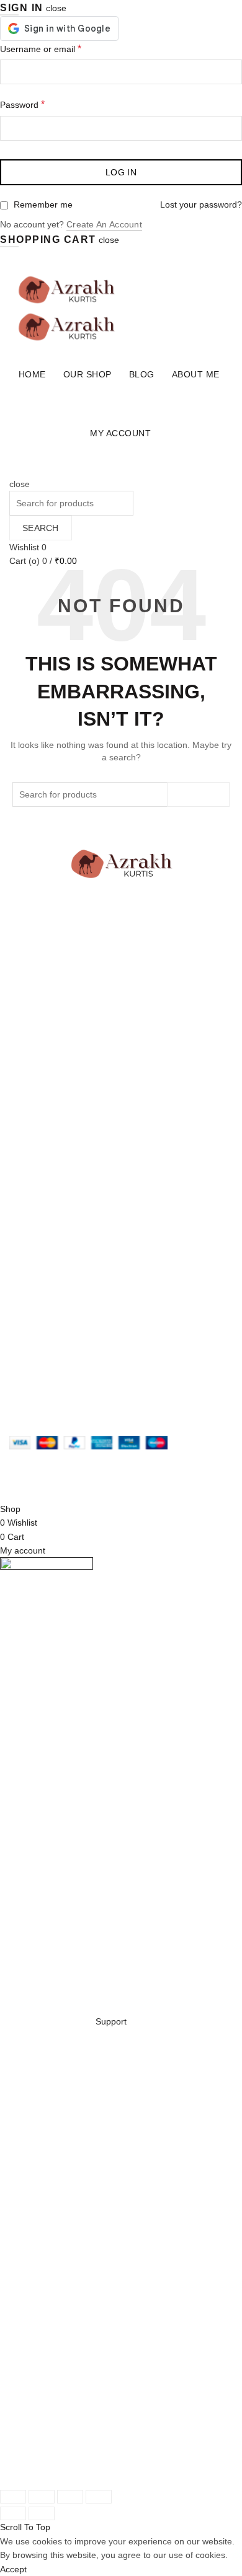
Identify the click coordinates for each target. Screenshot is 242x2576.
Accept (13, 2569)
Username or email (41, 49)
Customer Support (45, 1308)
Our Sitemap (34, 1220)
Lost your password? (201, 204)
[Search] (13, 470)
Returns (25, 1179)
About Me (196, 374)
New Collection (38, 1077)
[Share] (42, 2497)
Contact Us (31, 1105)
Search (41, 528)
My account (120, 433)
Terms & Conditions (47, 1192)
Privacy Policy (36, 1164)
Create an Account (104, 224)
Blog (142, 374)
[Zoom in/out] (99, 2497)
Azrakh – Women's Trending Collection (116, 1469)
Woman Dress (37, 1091)
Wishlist (28, 547)
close (56, 8)
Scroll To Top (25, 2527)
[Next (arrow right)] (42, 2513)
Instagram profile (43, 1266)
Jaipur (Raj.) (34, 1018)
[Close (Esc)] (13, 2497)
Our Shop (87, 374)
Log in (121, 172)
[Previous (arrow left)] (13, 2513)
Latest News (34, 1119)
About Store (33, 1063)
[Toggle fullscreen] (70, 2497)
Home (32, 374)
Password (22, 104)
